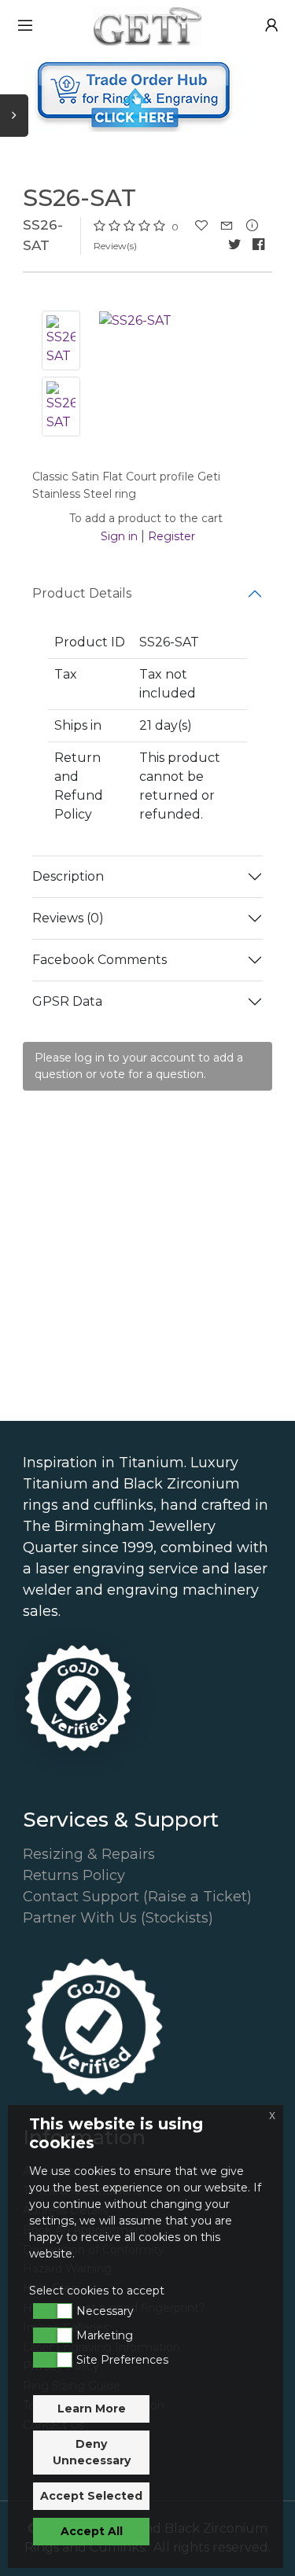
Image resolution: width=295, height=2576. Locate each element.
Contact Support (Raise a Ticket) (137, 1897)
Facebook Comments (100, 960)
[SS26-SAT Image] (135, 320)
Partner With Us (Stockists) (118, 1918)
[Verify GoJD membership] (78, 1698)
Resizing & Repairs (89, 1854)
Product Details (82, 593)
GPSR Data (67, 1001)
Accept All (92, 2531)
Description (68, 876)
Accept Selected (91, 2496)
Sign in (119, 536)
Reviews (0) (68, 918)
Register (171, 536)
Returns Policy (74, 1875)
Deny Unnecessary (92, 2452)
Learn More (92, 2409)
